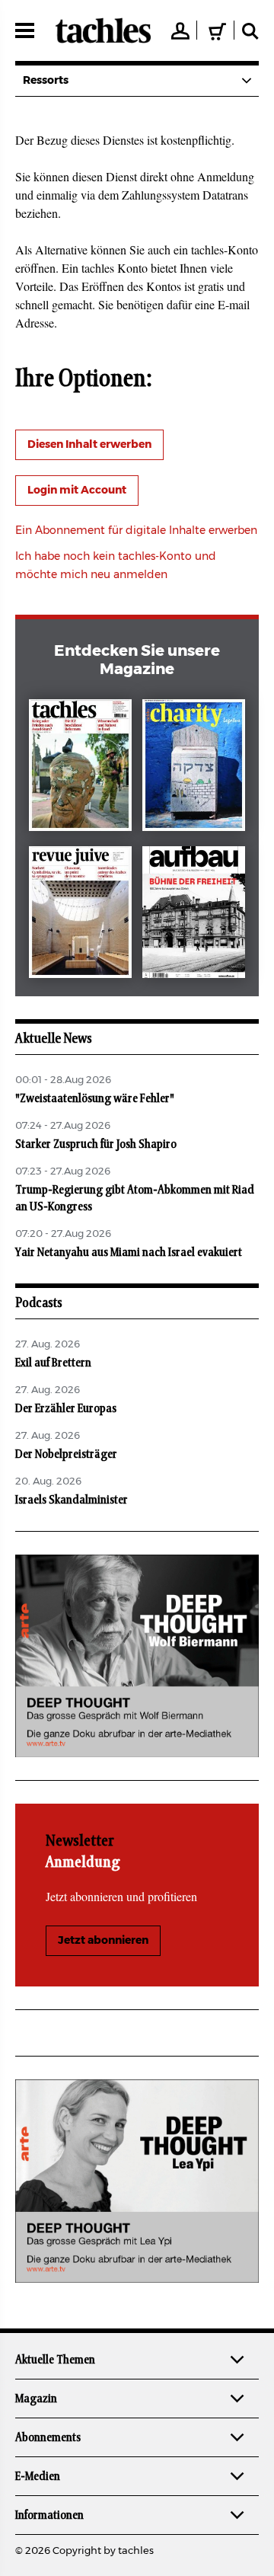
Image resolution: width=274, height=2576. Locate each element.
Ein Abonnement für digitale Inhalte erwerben (136, 531)
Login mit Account (77, 491)
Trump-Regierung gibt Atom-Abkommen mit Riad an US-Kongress (135, 1198)
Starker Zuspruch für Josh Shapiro (96, 1144)
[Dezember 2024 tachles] (80, 768)
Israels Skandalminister (72, 1500)
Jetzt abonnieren (103, 1941)
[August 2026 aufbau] (194, 915)
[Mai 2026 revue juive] (80, 915)
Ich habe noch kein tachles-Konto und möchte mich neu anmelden (116, 566)
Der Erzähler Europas (66, 1408)
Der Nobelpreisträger (66, 1454)
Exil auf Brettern (53, 1363)
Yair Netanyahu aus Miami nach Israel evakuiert (129, 1252)
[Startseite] (103, 30)
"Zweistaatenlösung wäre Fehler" (95, 1098)
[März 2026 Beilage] (194, 768)
